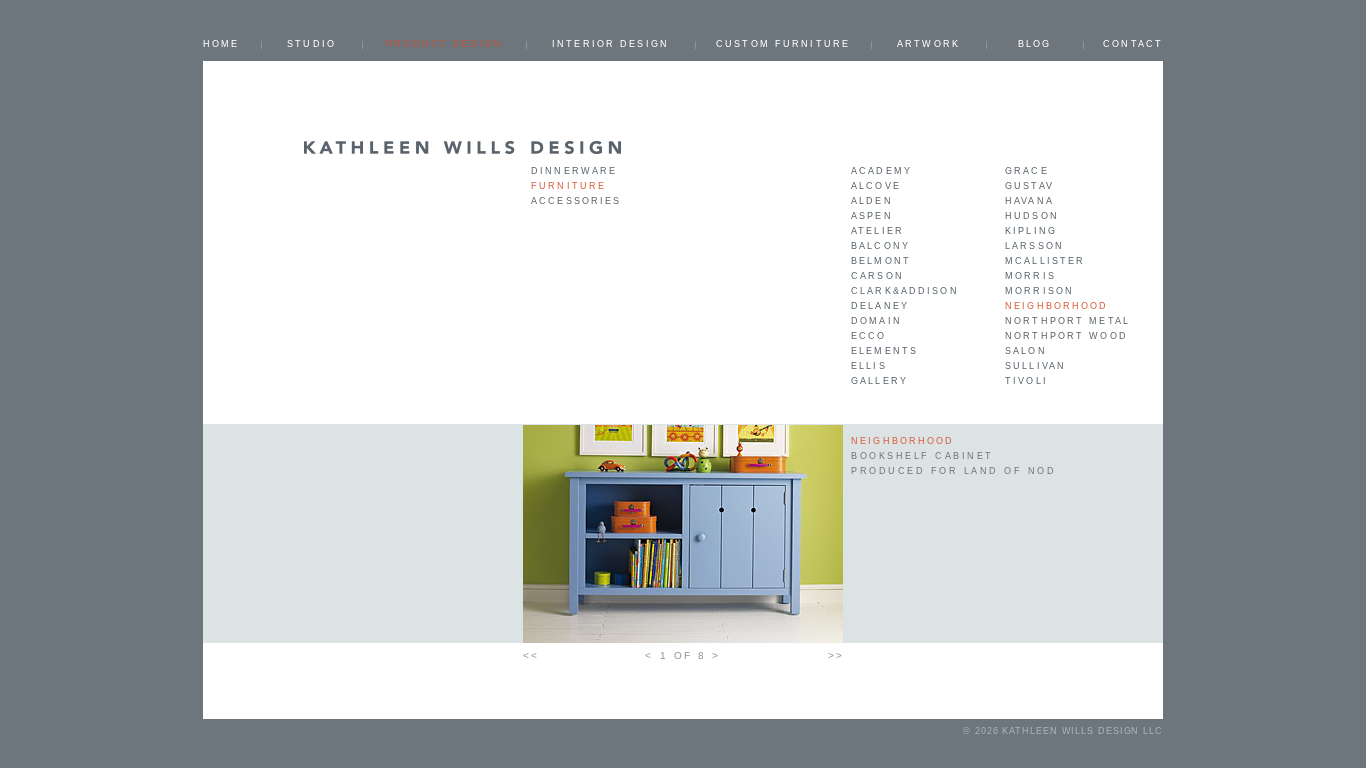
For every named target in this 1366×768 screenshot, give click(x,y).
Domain (876, 321)
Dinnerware (574, 171)
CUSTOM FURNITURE (783, 44)
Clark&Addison (905, 291)
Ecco (869, 336)
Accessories (576, 201)
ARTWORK (928, 44)
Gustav (1029, 186)
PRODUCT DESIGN (444, 44)
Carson (877, 276)
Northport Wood (1066, 336)
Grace (1027, 171)
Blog (1035, 44)
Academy (881, 171)
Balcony (880, 246)
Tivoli (1026, 381)
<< (530, 655)
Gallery (879, 381)
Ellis (869, 366)
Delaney (880, 306)
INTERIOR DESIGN (610, 44)
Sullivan (1035, 366)
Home (221, 44)
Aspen (872, 216)
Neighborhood (1057, 306)
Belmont (881, 261)
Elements (884, 351)
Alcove (876, 186)
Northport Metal (1067, 321)
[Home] (463, 146)
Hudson (1032, 216)
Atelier (877, 231)
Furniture (568, 186)
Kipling (1031, 231)
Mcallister (1045, 261)
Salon (1026, 351)
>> (835, 655)
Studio (311, 44)
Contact (1133, 44)
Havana (1029, 201)
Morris (1030, 276)
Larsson (1034, 246)
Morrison (1039, 291)
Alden (872, 201)
